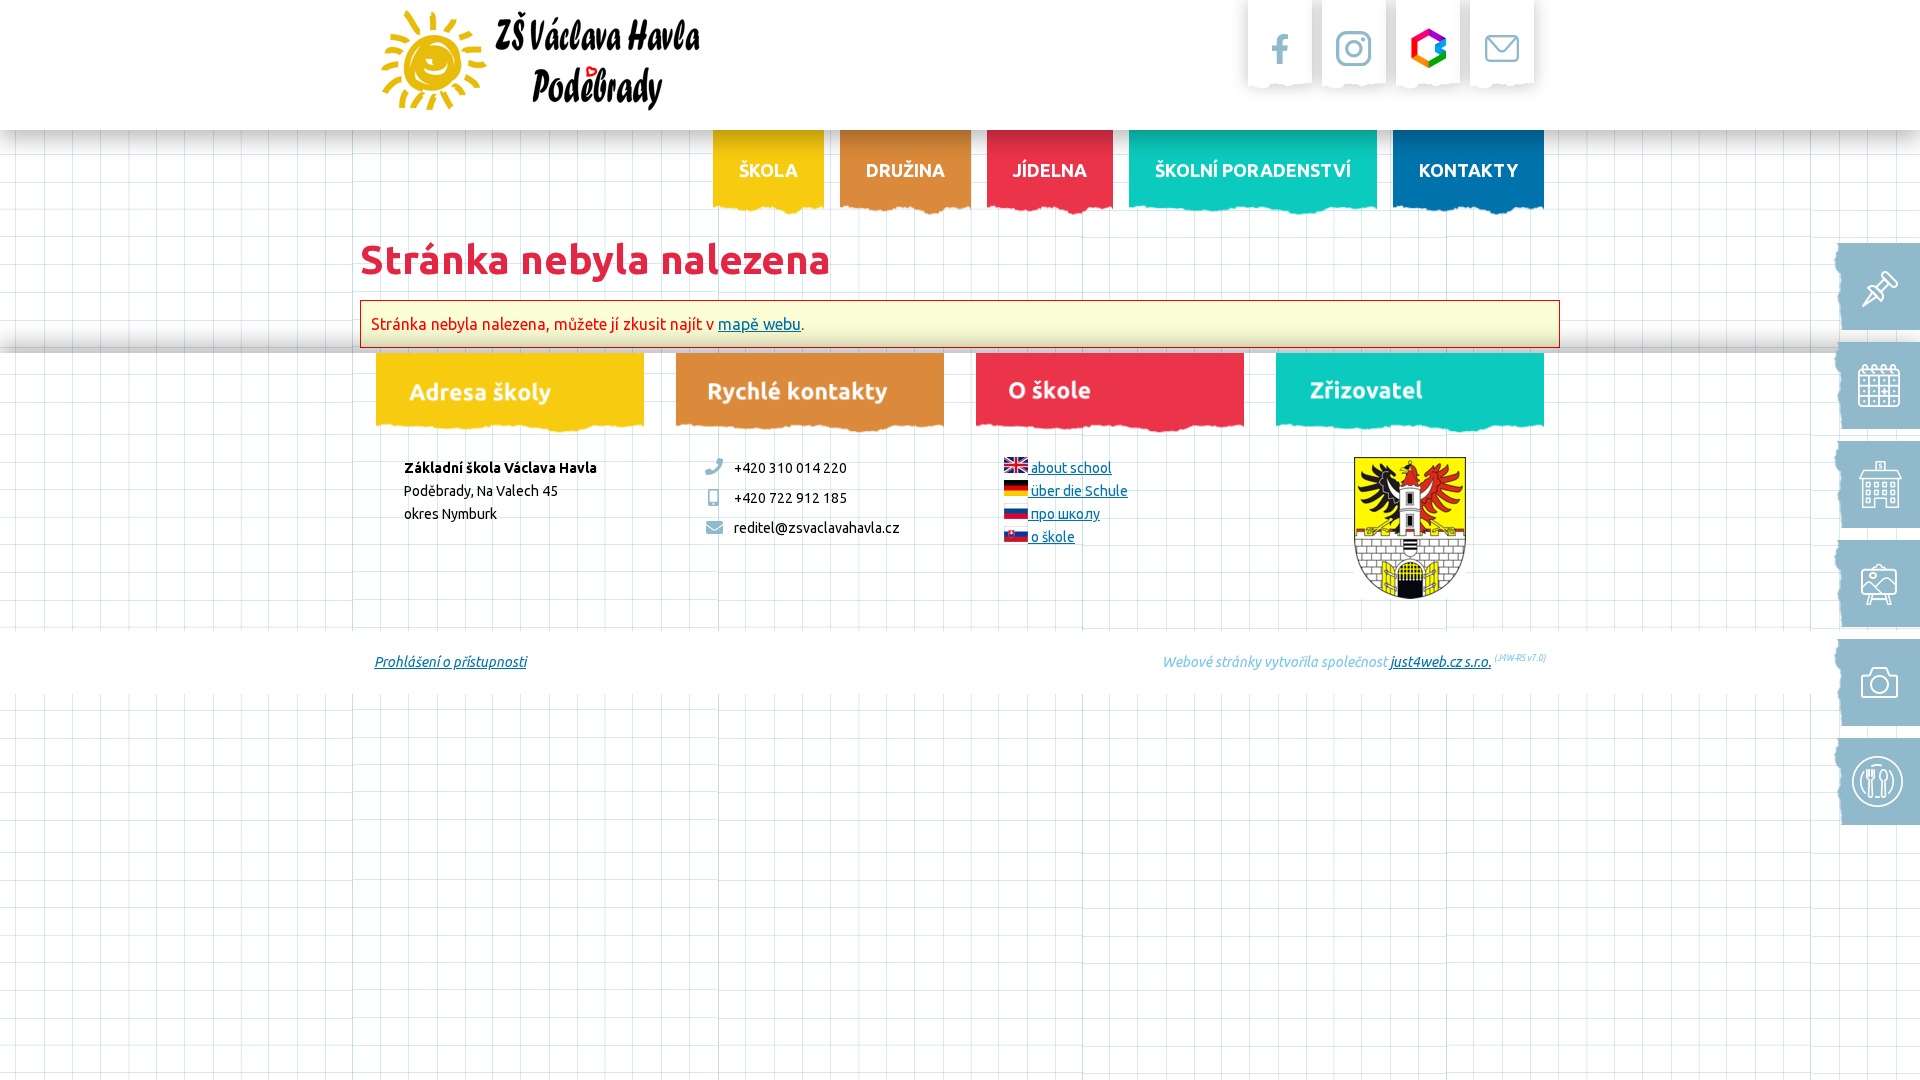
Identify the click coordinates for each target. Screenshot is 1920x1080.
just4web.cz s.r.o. (1440, 662)
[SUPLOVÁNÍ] (1871, 484)
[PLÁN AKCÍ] (1871, 583)
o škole (1051, 537)
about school (1070, 468)
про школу (1064, 514)
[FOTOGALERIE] (1871, 682)
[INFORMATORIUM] (1871, 286)
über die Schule (1078, 491)
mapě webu (759, 324)
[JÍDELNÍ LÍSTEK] (1871, 781)
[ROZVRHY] (1871, 385)
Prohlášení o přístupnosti (450, 662)
